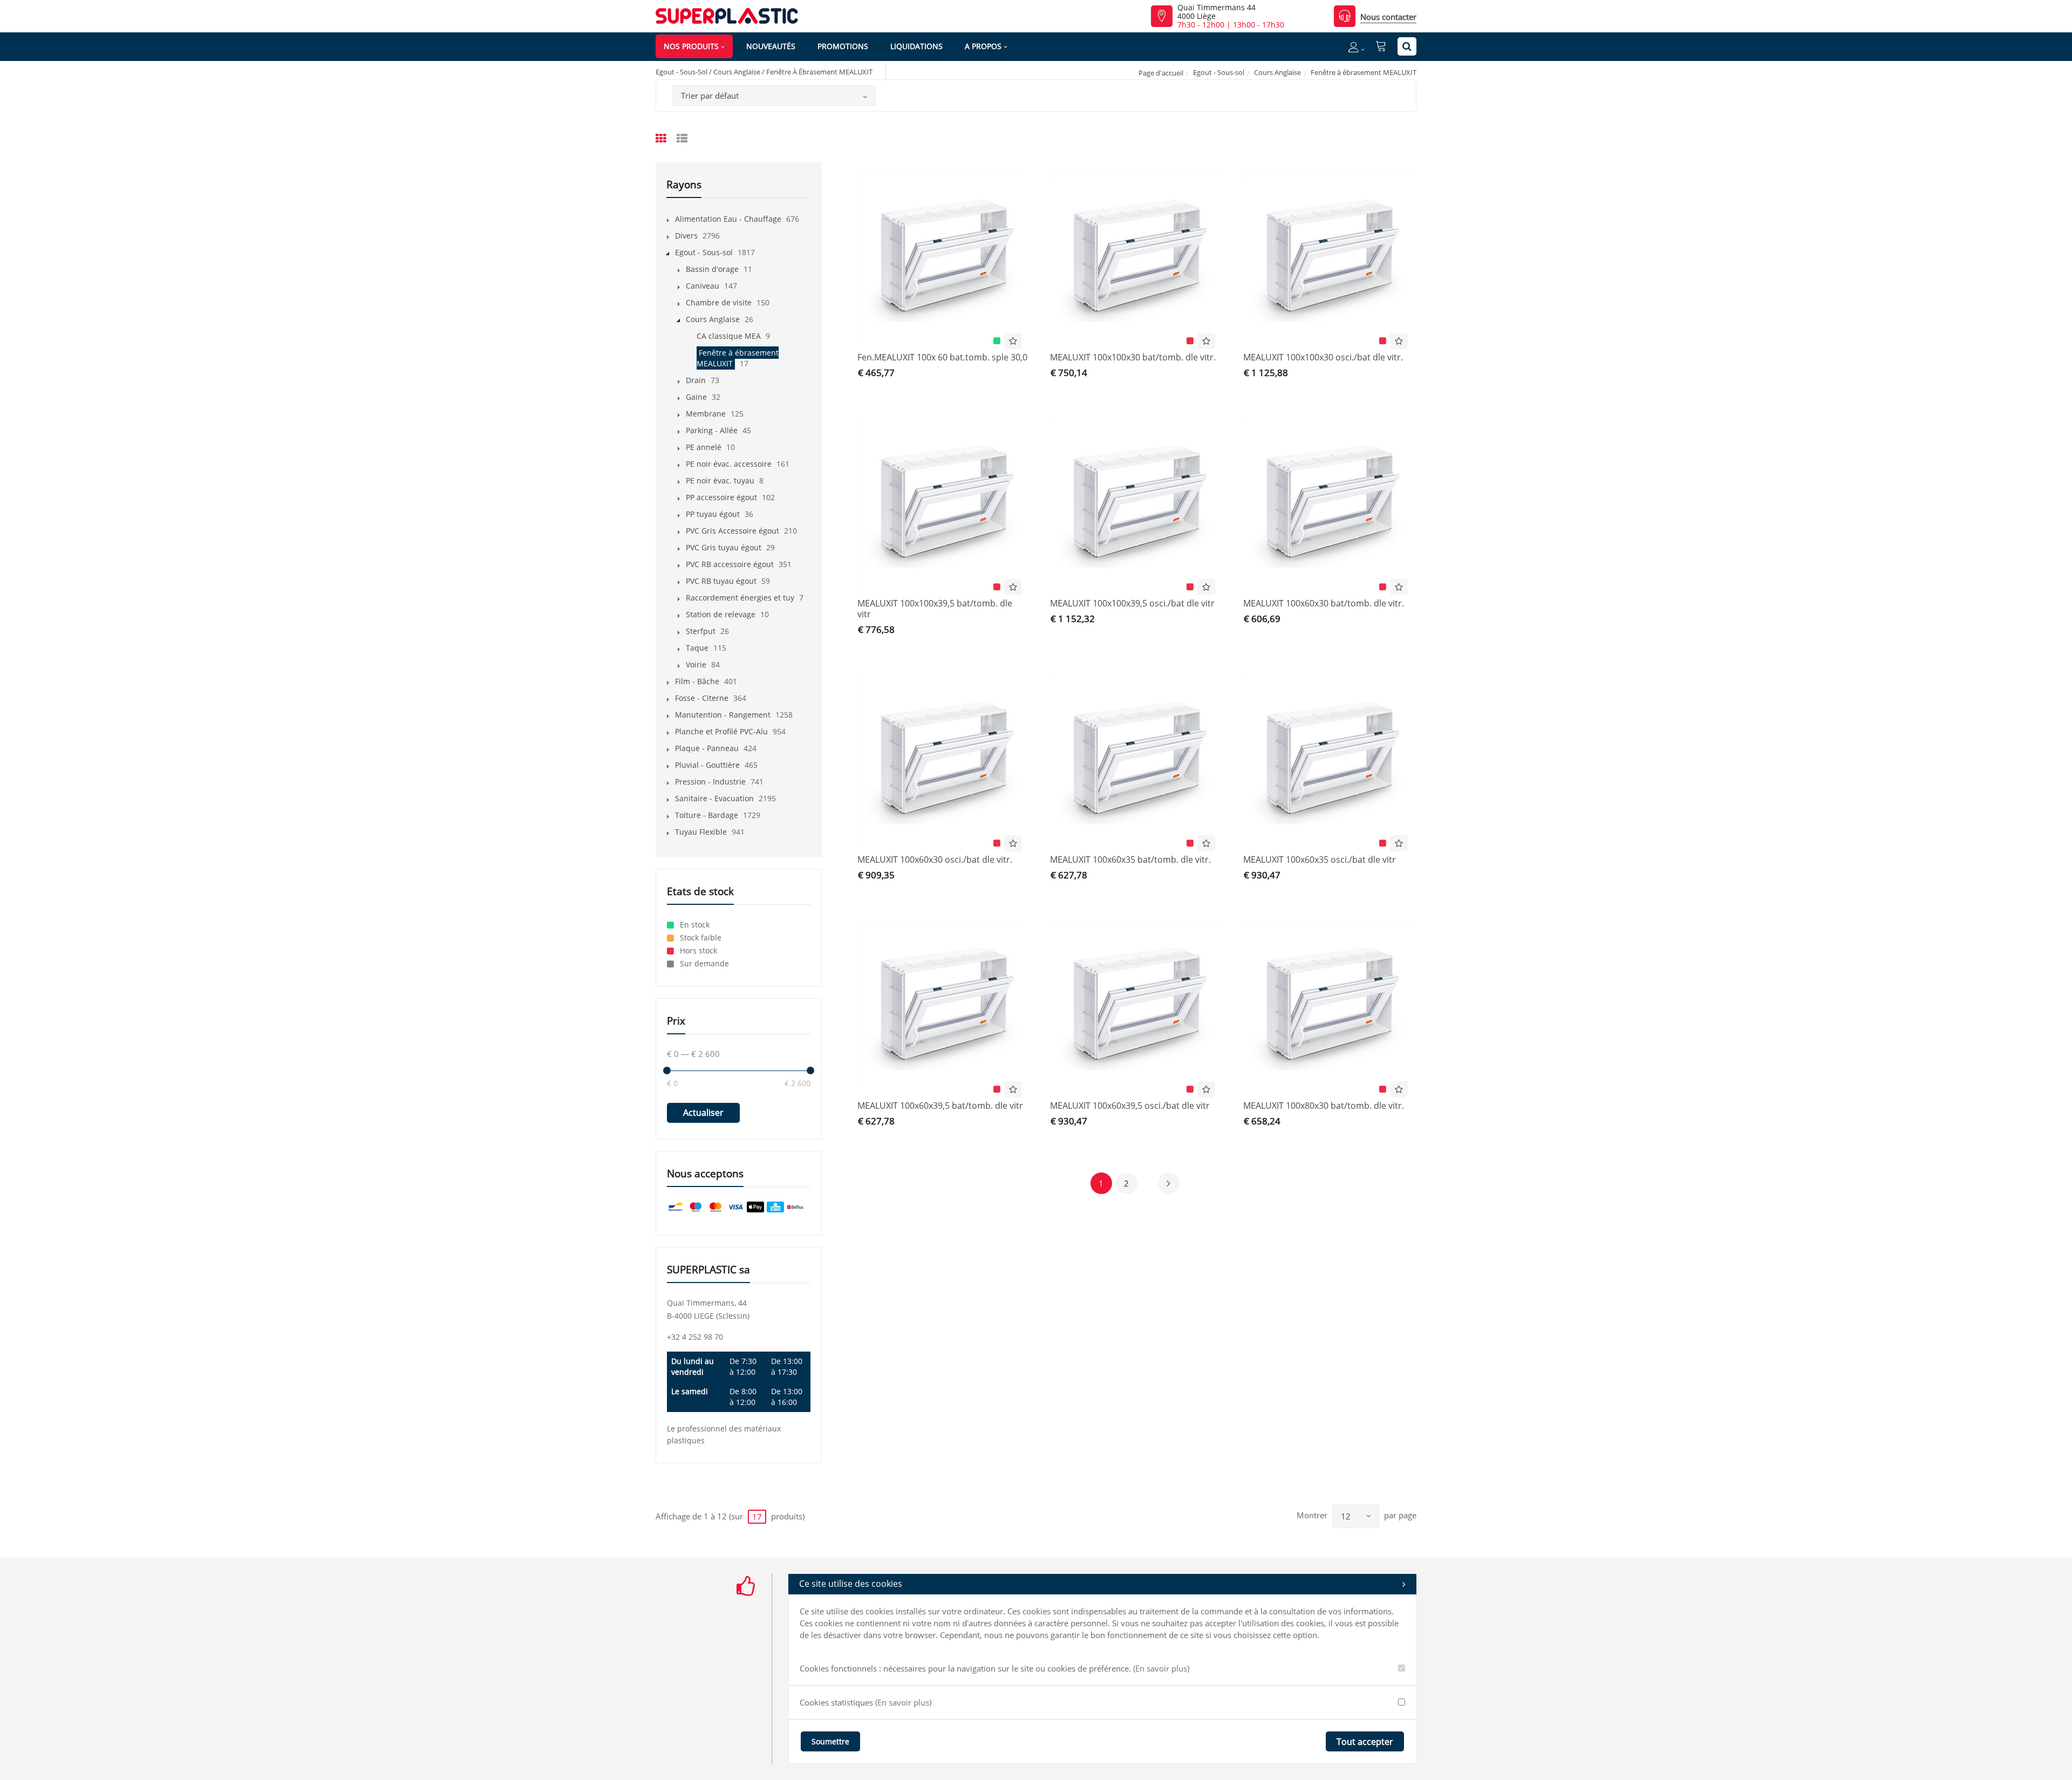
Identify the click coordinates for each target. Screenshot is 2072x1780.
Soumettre (830, 1741)
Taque (697, 648)
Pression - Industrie (710, 782)
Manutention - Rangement (723, 715)
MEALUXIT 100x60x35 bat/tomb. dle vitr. (1130, 860)
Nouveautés (771, 46)
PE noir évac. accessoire (729, 464)
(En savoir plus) (1161, 1668)
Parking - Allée (712, 430)
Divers (686, 236)
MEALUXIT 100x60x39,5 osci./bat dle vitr (1130, 1106)
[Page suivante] (1169, 1183)
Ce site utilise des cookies (851, 1584)
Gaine (696, 397)
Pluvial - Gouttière (707, 765)
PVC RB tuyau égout (721, 581)
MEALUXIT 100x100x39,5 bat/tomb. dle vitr (935, 609)
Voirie (696, 664)
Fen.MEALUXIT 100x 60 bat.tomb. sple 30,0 (942, 357)
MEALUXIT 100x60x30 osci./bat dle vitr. (935, 860)
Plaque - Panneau (707, 748)
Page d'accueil (1161, 73)
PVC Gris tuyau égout (724, 547)
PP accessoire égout (721, 497)
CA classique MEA (729, 336)
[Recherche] (1407, 46)
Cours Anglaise (1277, 72)
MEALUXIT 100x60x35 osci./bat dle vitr (1320, 860)
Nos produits (691, 46)
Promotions (843, 46)
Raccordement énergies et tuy (740, 598)
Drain (696, 380)
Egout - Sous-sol (1219, 72)
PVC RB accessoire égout (730, 564)
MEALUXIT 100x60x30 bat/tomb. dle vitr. (1324, 603)
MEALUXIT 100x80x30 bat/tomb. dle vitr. (1324, 1106)
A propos (983, 46)
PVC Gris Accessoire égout (732, 531)
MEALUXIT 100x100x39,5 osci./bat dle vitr (1132, 603)
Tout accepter (1365, 1742)
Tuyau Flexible (701, 832)
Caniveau (703, 286)
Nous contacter (1388, 17)
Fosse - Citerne (702, 698)
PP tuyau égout (713, 514)
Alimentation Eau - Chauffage (728, 219)
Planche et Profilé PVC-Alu (721, 731)
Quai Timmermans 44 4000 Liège (1216, 12)
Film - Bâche (697, 681)
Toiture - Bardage (707, 815)
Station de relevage (721, 614)
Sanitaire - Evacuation (714, 798)
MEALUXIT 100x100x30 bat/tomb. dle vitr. (1133, 357)
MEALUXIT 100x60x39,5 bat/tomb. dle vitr (940, 1106)
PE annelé (704, 447)
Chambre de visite (719, 302)
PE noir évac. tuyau (720, 480)
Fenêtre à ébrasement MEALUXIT (738, 358)
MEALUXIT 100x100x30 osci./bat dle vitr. (1323, 357)
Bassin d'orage (712, 269)
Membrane (706, 414)
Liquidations (916, 46)
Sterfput (701, 631)
